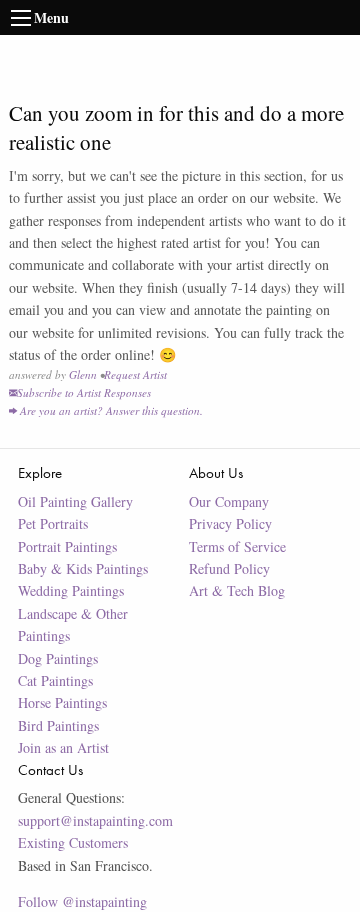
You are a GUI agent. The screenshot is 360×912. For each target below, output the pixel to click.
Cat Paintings (55, 680)
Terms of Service (237, 546)
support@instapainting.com (95, 820)
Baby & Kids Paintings (83, 568)
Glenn (83, 374)
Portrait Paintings (67, 546)
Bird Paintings (58, 725)
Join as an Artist (63, 747)
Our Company (229, 501)
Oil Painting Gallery (75, 501)
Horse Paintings (62, 702)
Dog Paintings (58, 658)
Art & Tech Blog (237, 590)
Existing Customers (73, 842)
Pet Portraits (53, 523)
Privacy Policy (230, 523)
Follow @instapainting (82, 901)
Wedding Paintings (71, 590)
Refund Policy (229, 568)
